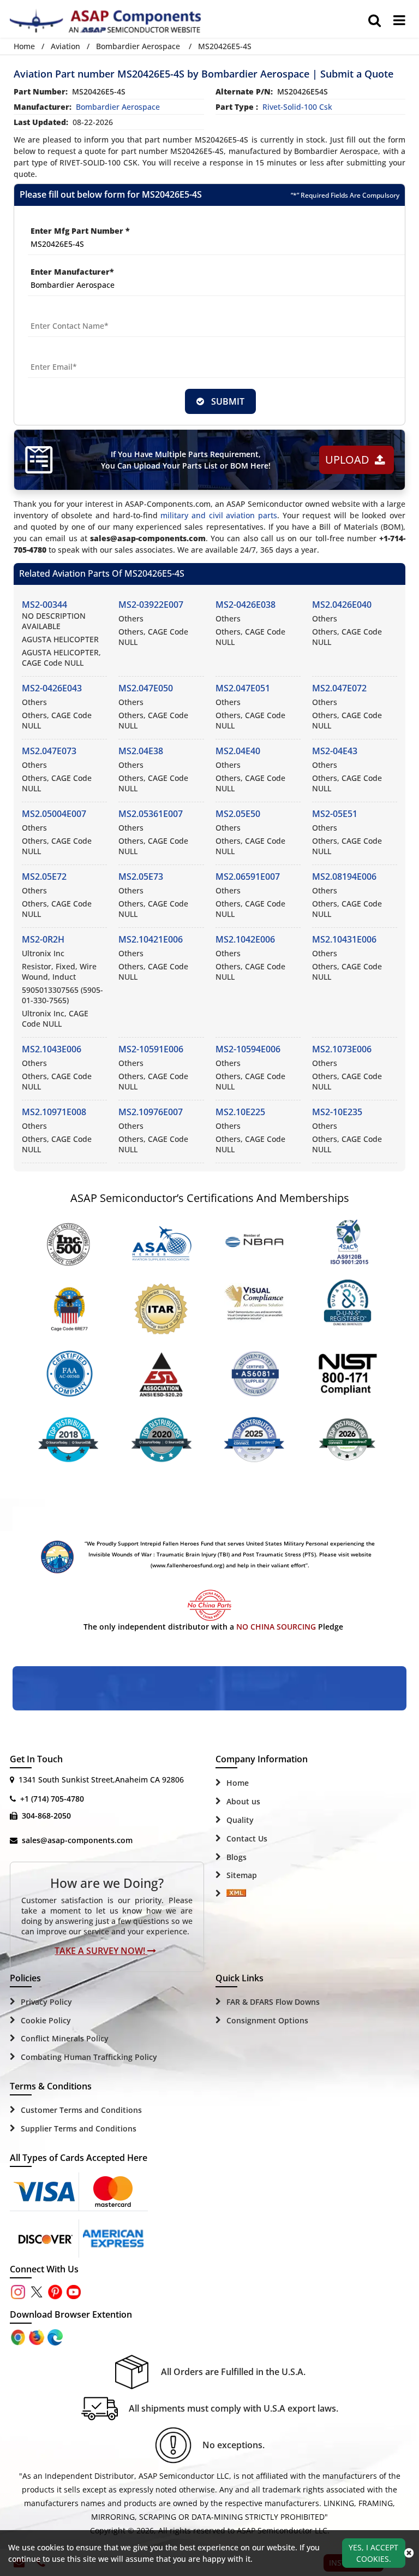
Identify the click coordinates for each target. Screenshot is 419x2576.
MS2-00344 (44, 605)
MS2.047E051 (243, 688)
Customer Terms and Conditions (81, 2110)
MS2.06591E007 (248, 877)
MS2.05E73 (141, 877)
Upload (350, 460)
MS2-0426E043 (52, 688)
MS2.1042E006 (245, 939)
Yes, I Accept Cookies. (373, 2553)
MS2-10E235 (337, 1112)
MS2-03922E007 (151, 605)
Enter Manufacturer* (72, 272)
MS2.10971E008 (54, 1112)
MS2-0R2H (43, 939)
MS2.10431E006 (344, 939)
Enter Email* (53, 354)
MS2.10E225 (240, 1112)
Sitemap (242, 1875)
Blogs (237, 1857)
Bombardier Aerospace (138, 46)
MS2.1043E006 (52, 1049)
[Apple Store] (19, 2336)
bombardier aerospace (118, 107)
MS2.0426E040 (342, 605)
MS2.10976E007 (151, 1112)
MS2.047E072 (339, 688)
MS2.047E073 (49, 751)
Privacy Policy (46, 2002)
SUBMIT (226, 401)
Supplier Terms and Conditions (79, 2128)
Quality (240, 1820)
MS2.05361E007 (151, 814)
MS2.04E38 (141, 751)
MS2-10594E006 (248, 1049)
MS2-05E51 (335, 814)
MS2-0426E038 (246, 605)
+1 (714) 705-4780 (52, 1799)
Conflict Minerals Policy (65, 2038)
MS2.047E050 (146, 688)
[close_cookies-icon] (409, 2553)
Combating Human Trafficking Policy (89, 2057)
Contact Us (247, 1838)
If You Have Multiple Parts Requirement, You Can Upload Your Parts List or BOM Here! (186, 460)
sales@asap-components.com (77, 1840)
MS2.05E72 (44, 877)
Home (24, 46)
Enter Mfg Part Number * (80, 231)
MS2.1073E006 (342, 1049)
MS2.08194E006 (344, 877)
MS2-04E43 (335, 751)
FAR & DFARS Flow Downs (273, 2002)
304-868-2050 (46, 1816)
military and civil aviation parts (219, 515)
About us (243, 1801)
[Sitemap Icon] (236, 1894)
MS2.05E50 (238, 814)
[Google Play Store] (38, 2336)
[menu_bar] (399, 20)
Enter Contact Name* (70, 313)
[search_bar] (375, 20)
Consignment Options (267, 2020)
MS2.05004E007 (54, 814)
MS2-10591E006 (151, 1049)
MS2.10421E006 (151, 939)
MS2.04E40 (238, 751)
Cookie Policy (46, 2020)
